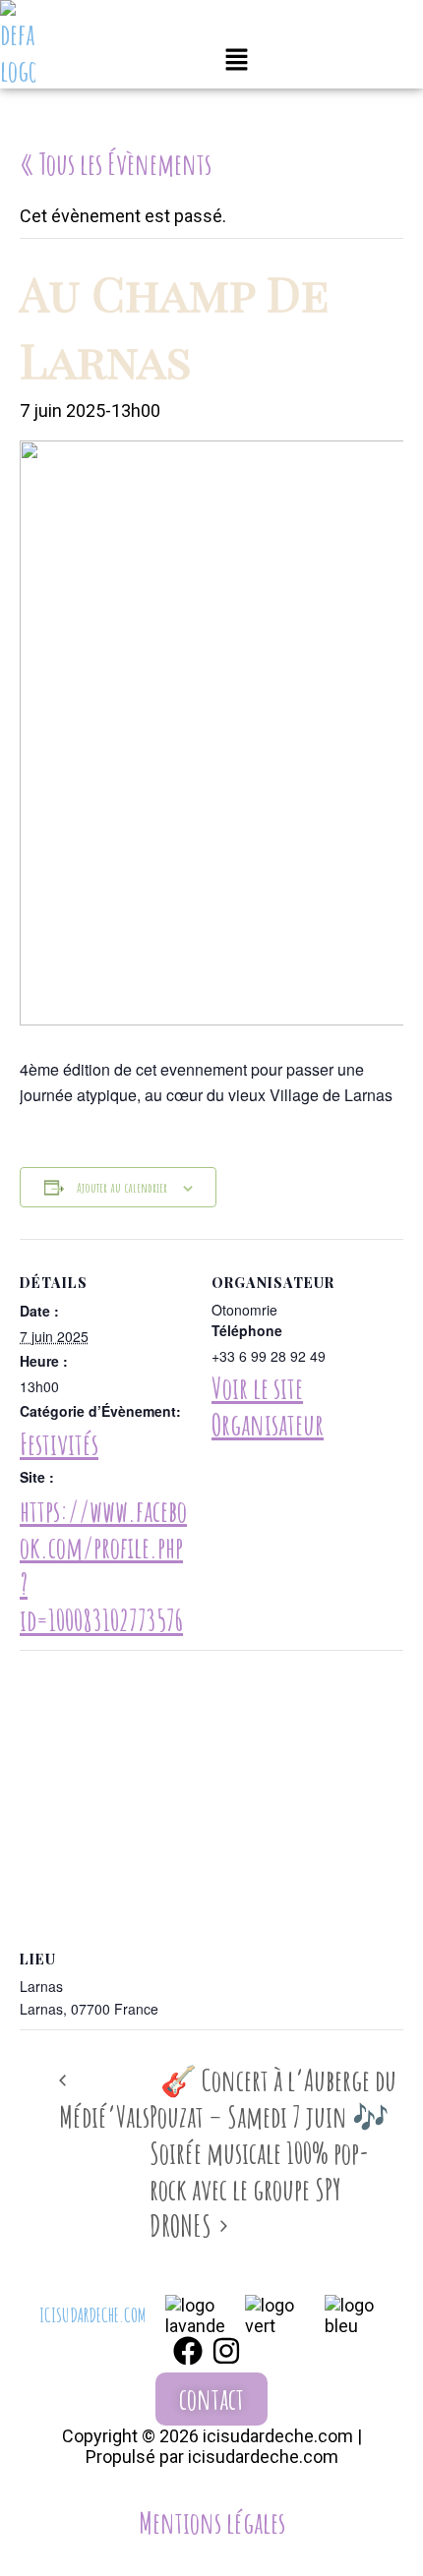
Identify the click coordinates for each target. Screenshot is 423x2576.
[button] (237, 62)
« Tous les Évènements (116, 164)
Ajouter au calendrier (122, 1187)
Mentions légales (212, 2522)
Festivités (59, 1444)
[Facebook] (188, 2351)
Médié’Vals (104, 2116)
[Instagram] (226, 2351)
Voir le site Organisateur (268, 1406)
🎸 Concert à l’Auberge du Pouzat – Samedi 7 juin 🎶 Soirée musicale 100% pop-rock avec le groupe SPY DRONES (273, 2153)
